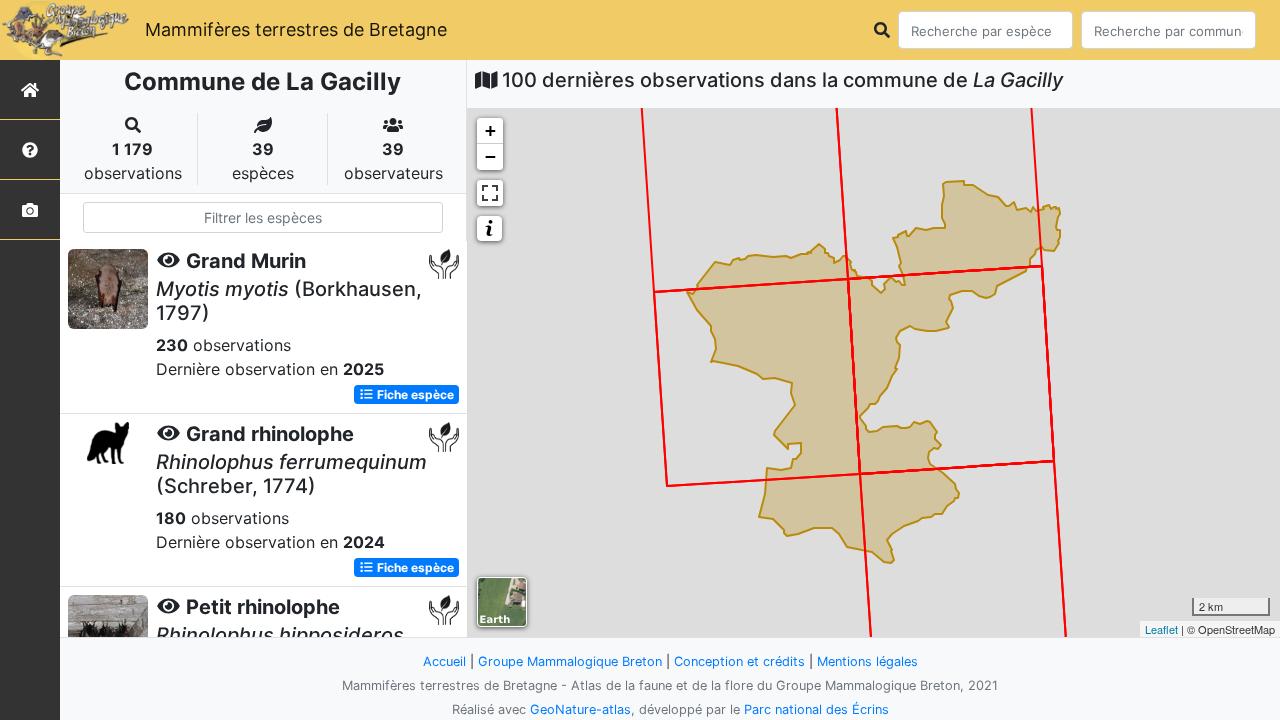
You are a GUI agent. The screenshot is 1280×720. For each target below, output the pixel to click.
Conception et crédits (739, 661)
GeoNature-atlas (580, 709)
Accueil (444, 661)
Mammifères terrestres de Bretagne (296, 29)
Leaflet (1161, 629)
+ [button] (490, 130)
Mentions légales (867, 661)
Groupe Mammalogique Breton (570, 661)
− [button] (490, 156)
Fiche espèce (414, 394)
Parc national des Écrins (816, 709)
